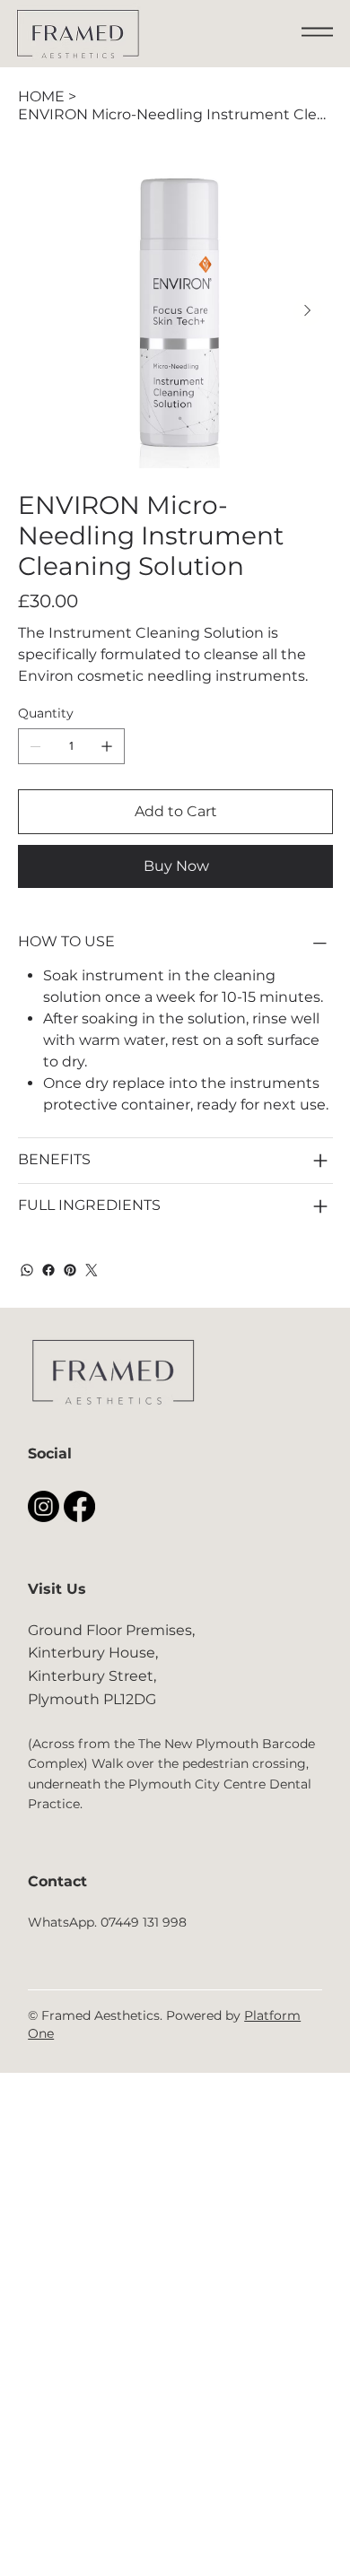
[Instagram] (44, 1506)
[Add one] (107, 746)
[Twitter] (92, 1270)
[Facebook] (48, 1270)
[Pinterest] (70, 1270)
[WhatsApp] (27, 1270)
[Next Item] (308, 311)
